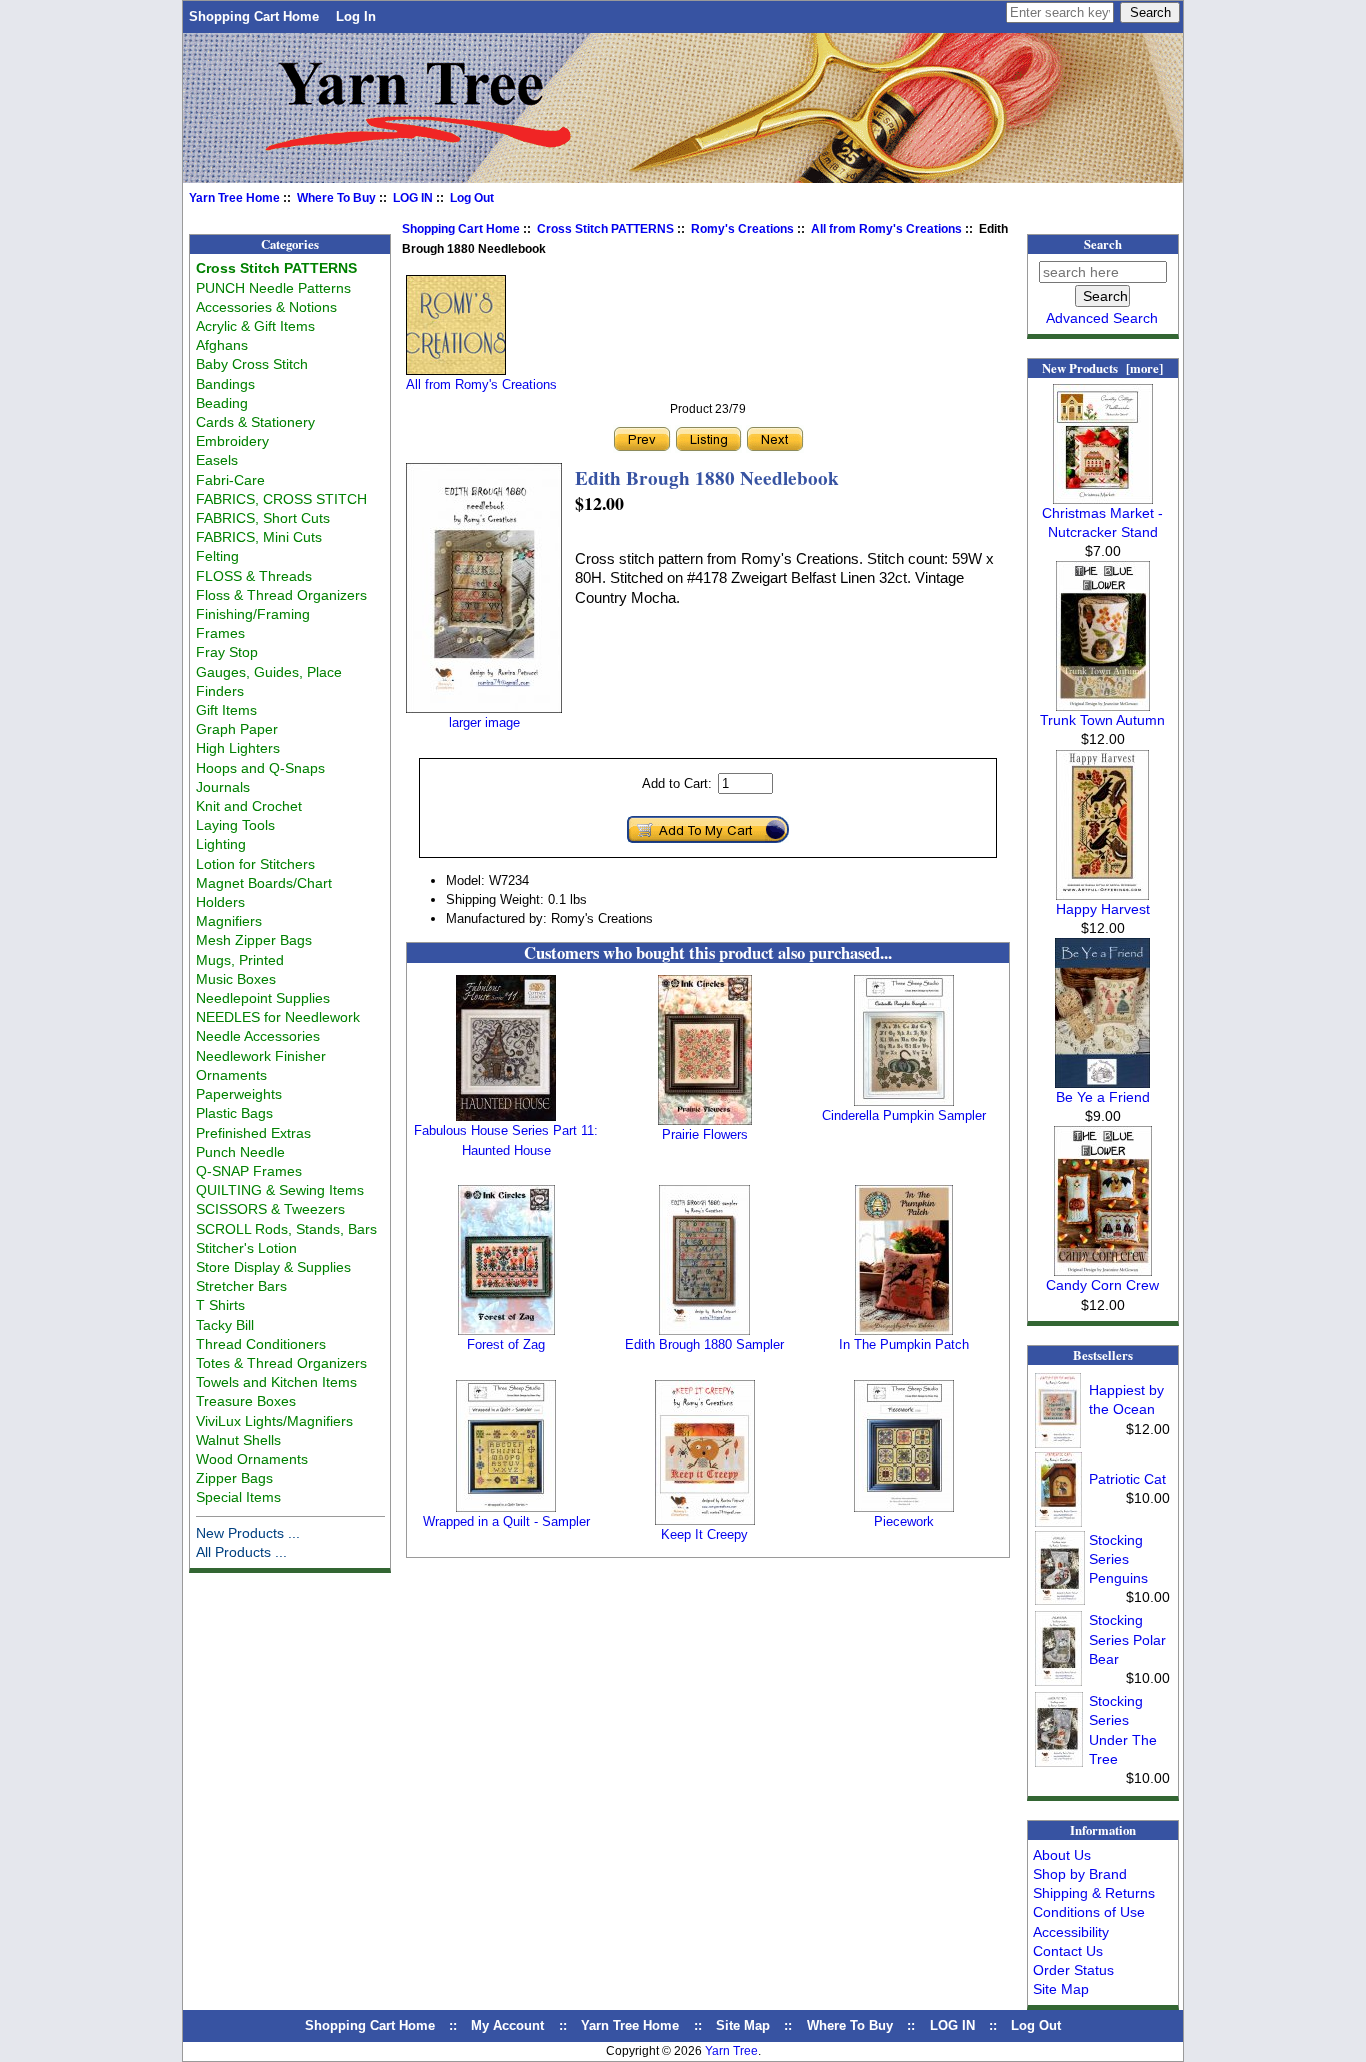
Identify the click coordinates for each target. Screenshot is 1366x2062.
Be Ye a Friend (1103, 1097)
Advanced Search (1102, 318)
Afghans (222, 345)
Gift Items (226, 710)
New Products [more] (1102, 368)
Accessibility (1071, 1932)
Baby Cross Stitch (252, 364)
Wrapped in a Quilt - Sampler (506, 1521)
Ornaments (231, 1075)
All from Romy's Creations (886, 229)
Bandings (225, 384)
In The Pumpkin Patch (904, 1344)
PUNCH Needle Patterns (273, 288)
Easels (217, 460)
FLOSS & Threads (254, 576)
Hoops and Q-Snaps (260, 768)
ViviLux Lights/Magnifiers (274, 1421)
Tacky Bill (225, 1325)
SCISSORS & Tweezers (270, 1209)
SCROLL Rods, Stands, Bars (286, 1229)
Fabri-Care (230, 480)
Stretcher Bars (241, 1286)
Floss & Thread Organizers (281, 595)
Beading (222, 403)
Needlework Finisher (261, 1056)
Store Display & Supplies (273, 1267)
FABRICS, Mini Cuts (259, 537)
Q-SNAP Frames (249, 1171)
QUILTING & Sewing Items (280, 1190)
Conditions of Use (1089, 1912)
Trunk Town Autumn (1102, 720)
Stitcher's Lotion (246, 1248)
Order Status (1073, 1970)
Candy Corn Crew (1102, 1285)
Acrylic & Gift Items (255, 326)
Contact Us (1068, 1951)
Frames (220, 633)
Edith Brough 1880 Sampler (704, 1344)
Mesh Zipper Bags (254, 940)
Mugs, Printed (240, 960)
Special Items (238, 1497)
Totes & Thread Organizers (281, 1363)
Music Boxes (236, 979)
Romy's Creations (742, 229)
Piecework (904, 1521)
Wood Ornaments (252, 1459)
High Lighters (238, 748)
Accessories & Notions (266, 307)
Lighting (221, 844)
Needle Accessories (258, 1036)
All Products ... (241, 1552)
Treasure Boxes (246, 1401)
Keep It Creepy (704, 1534)
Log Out (472, 198)
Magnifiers (229, 921)
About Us (1062, 1855)
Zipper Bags (234, 1478)
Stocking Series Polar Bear (1127, 1639)
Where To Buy (336, 198)
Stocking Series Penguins (1118, 1559)
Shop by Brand (1080, 1874)
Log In (356, 16)
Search (1103, 244)
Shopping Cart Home (254, 16)
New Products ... (248, 1533)
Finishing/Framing (253, 614)
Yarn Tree (731, 2051)
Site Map (1061, 1989)
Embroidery (232, 441)
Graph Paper (237, 729)
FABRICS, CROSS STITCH (281, 499)
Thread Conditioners (261, 1344)
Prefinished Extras (253, 1133)
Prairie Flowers (705, 1134)
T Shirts (220, 1305)
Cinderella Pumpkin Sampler (904, 1115)
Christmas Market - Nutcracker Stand (1102, 522)
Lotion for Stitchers (255, 864)
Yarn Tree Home (234, 198)
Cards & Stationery (255, 422)
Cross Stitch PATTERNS (605, 229)
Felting (217, 556)
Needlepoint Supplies (263, 998)
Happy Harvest (1103, 909)
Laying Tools (235, 825)
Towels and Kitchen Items (276, 1382)
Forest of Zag (506, 1344)
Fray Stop (227, 652)
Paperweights (239, 1094)
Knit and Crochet (249, 806)
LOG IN (413, 198)
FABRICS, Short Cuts (263, 518)
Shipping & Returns (1094, 1893)
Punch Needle (240, 1152)
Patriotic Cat (1127, 1479)
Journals (223, 787)
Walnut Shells (238, 1440)
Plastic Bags (234, 1113)
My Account (507, 2025)
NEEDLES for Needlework (278, 1017)
